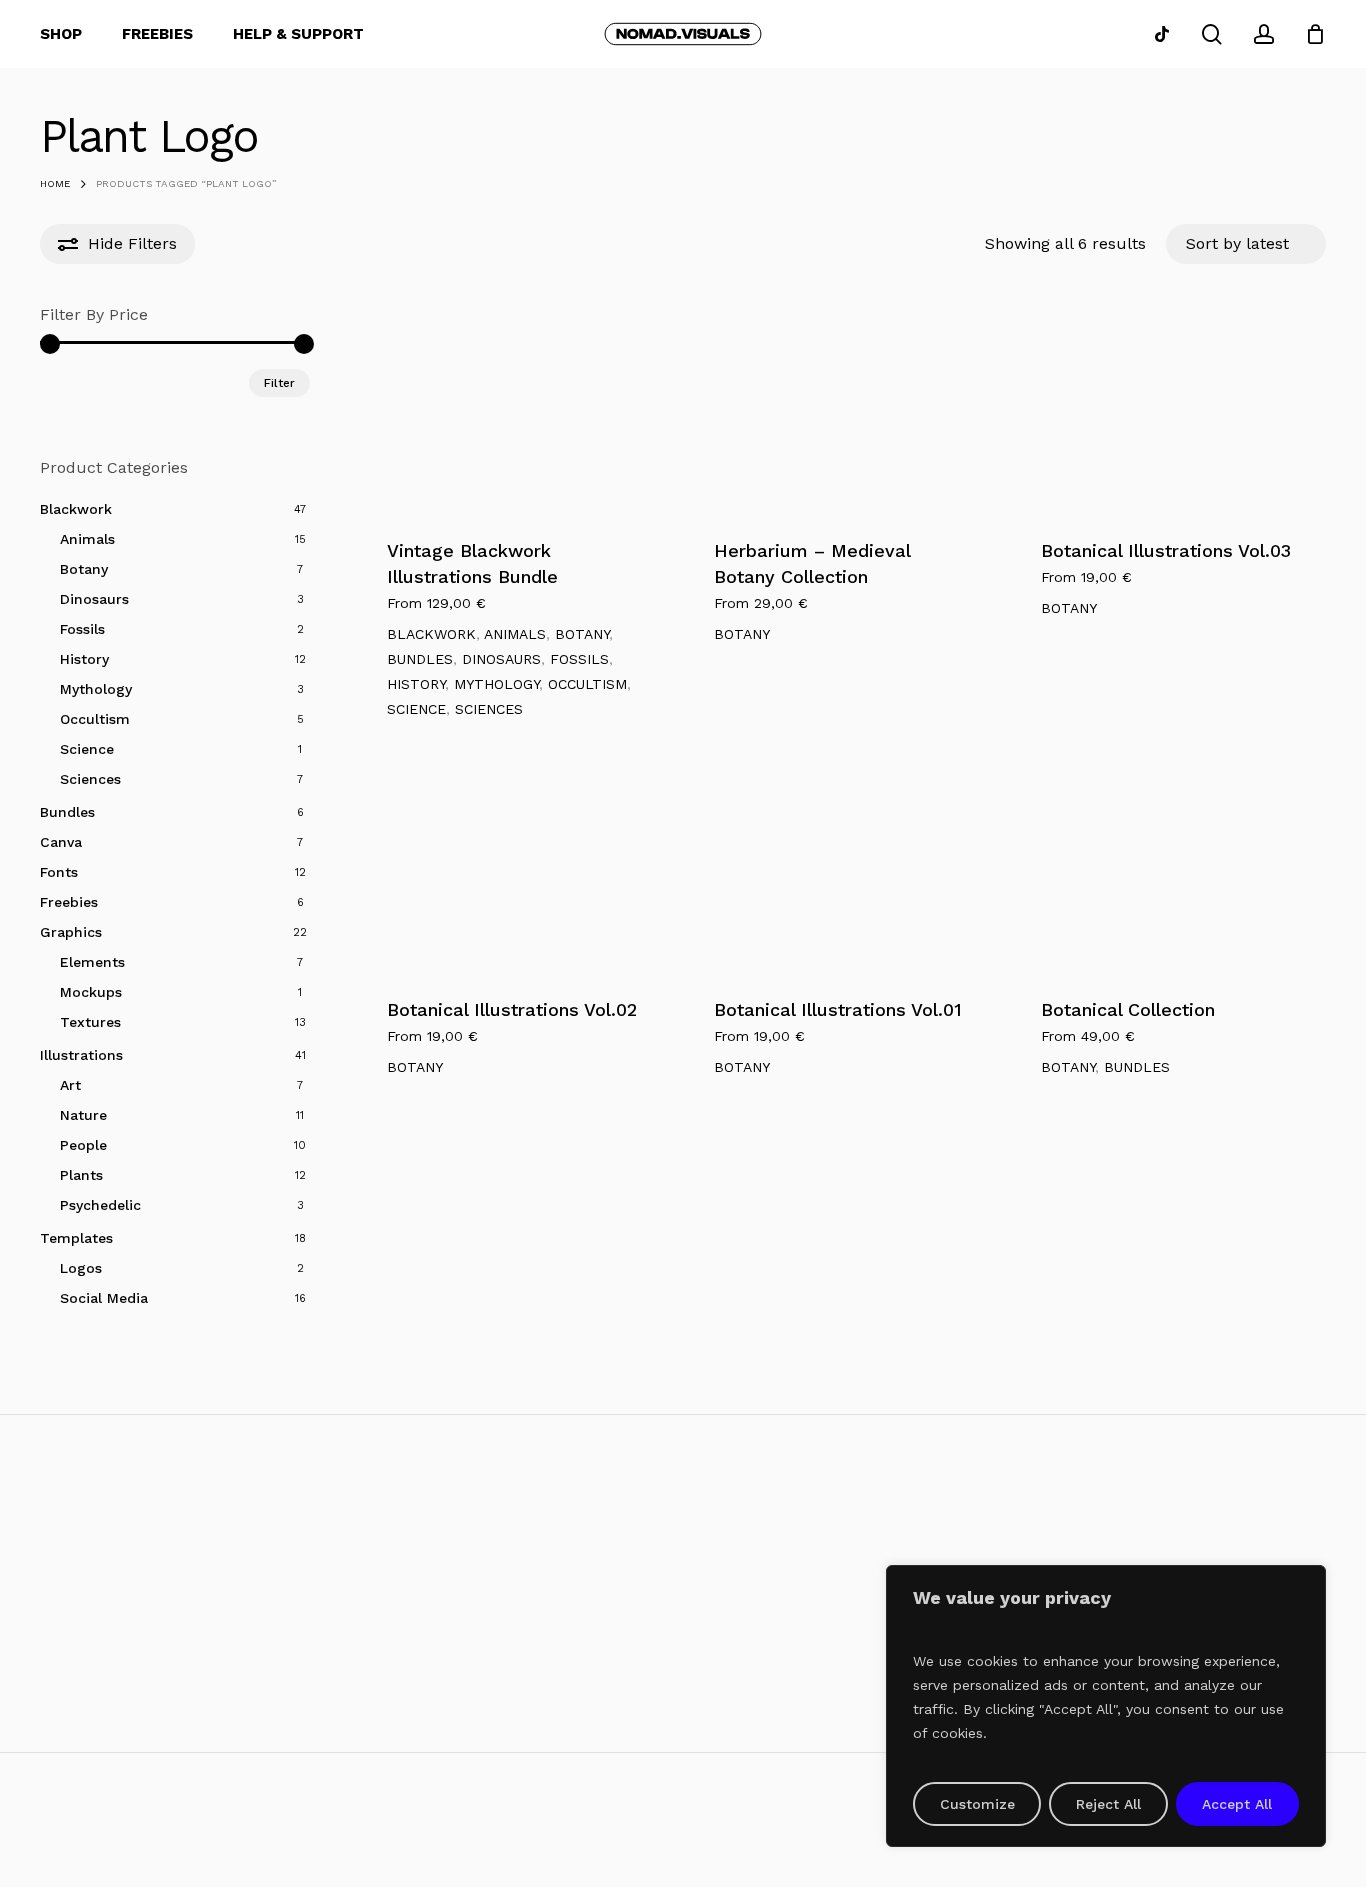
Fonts (59, 872)
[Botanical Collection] (1170, 869)
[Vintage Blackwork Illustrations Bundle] (516, 410)
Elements (92, 962)
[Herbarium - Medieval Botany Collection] (843, 410)
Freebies (69, 902)
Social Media (104, 1298)
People (83, 1145)
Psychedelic (100, 1205)
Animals (87, 539)
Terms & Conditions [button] (1070, 1852)
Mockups (91, 992)
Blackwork (76, 509)
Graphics (71, 932)
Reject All (1108, 1804)
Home (55, 183)
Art (70, 1085)
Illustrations (81, 1055)
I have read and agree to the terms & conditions (230, 1728)
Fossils (82, 629)
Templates (76, 1238)
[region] (1106, 1706)
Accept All (1237, 1804)
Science (87, 749)
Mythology (96, 689)
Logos (81, 1268)
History (84, 659)
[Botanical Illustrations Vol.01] (843, 869)
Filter (279, 383)
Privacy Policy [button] (1247, 1852)
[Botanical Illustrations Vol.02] (516, 869)
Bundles (67, 812)
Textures (90, 1022)
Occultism (95, 719)
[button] (714, 1621)
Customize (977, 1804)
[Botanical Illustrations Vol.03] (1170, 410)
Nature (83, 1115)
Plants (81, 1175)
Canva (61, 842)
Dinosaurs (94, 599)
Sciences (90, 779)
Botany (84, 569)
